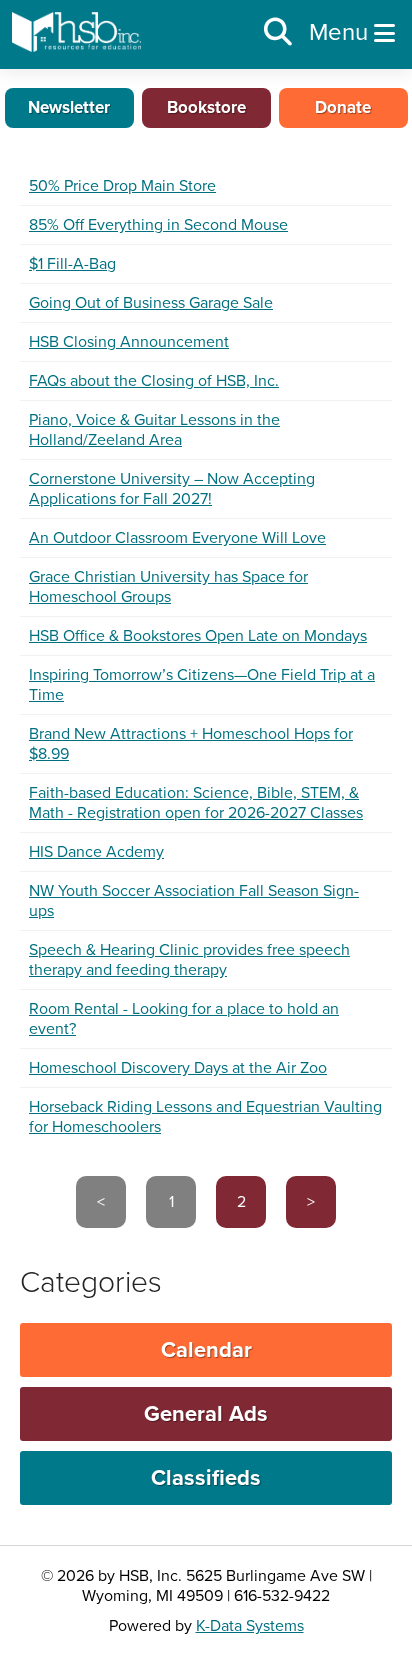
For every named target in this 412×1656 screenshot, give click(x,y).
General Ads (206, 1414)
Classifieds (206, 1478)
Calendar (206, 1350)
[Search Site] (278, 33)
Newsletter (69, 107)
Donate (343, 107)
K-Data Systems (250, 1626)
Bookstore (206, 107)
